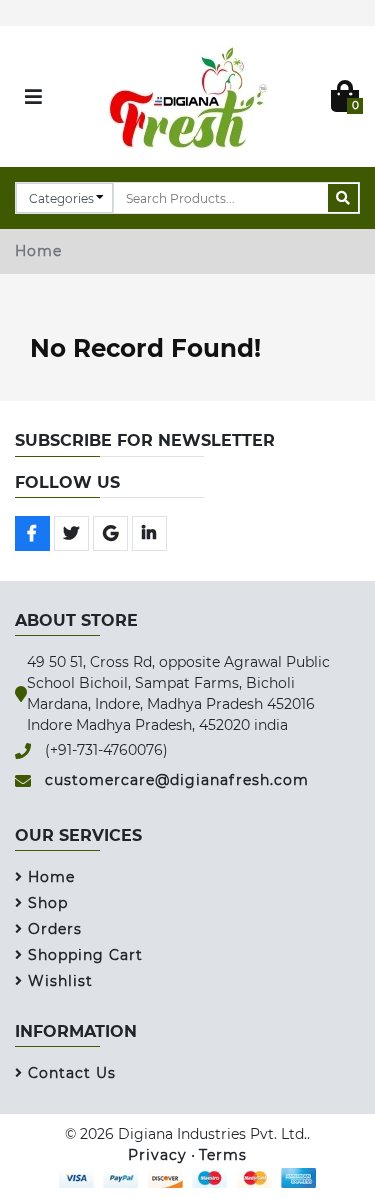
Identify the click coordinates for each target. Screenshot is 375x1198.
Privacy (157, 1155)
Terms (223, 1155)
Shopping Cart (85, 955)
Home (38, 251)
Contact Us (72, 1073)
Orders (55, 929)
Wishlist (60, 981)
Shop (48, 903)
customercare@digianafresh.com (177, 780)
